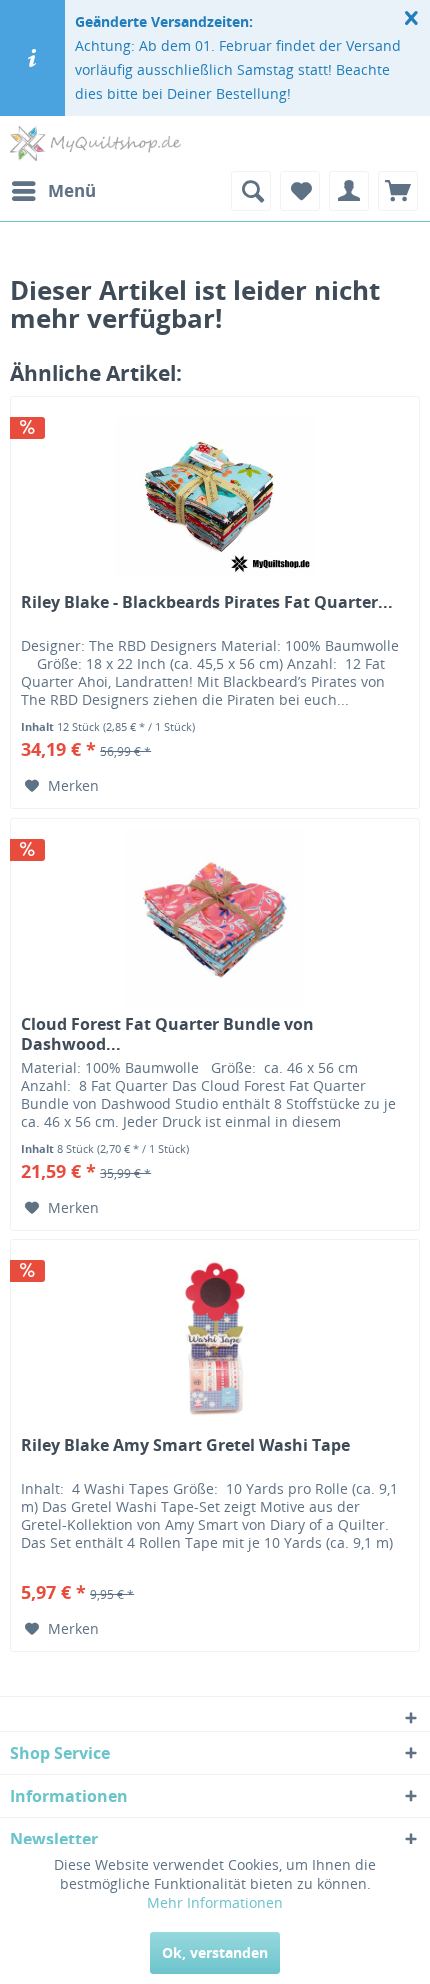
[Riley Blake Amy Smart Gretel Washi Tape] (215, 1340)
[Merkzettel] (300, 191)
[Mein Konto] (349, 191)
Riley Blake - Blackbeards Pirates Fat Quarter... (207, 602)
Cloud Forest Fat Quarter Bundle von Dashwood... (167, 1034)
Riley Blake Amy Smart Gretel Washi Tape (185, 1445)
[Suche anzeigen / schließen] (251, 191)
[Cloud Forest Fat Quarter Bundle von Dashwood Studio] (215, 919)
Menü (72, 190)
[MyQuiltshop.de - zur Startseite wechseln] (95, 143)
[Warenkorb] (398, 191)
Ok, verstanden (215, 1952)
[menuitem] (53, 191)
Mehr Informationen (215, 1902)
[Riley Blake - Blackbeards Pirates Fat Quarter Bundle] (215, 497)
